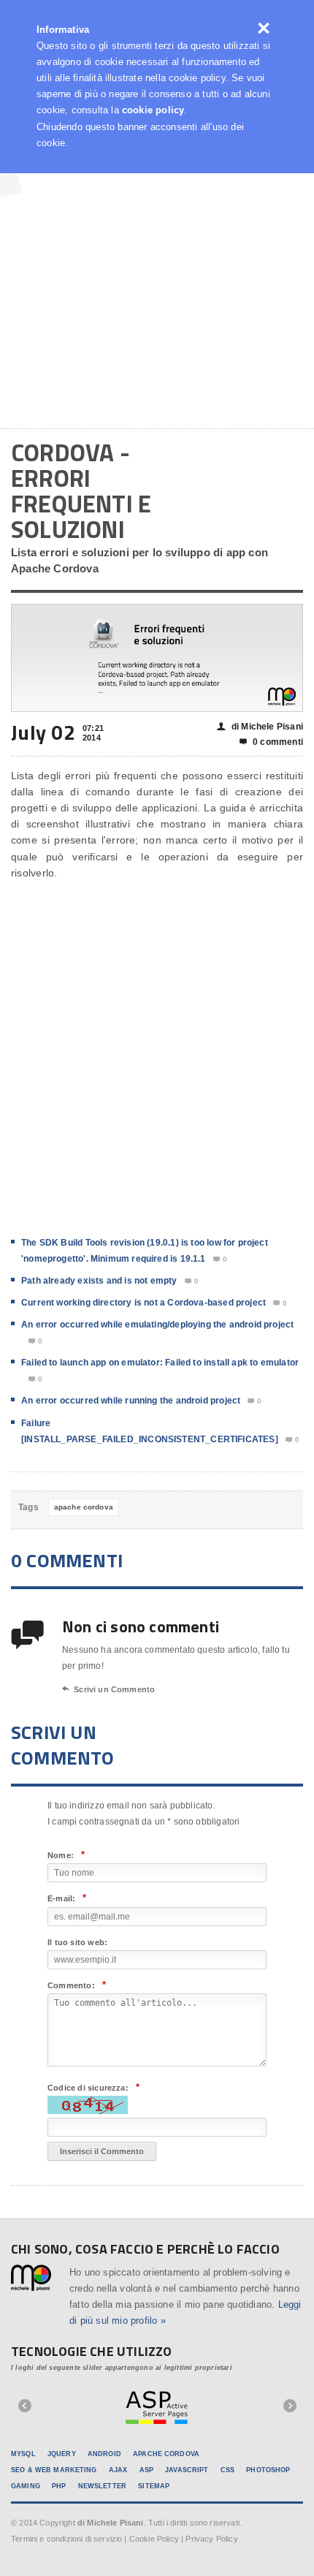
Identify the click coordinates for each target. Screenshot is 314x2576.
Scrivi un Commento (108, 1689)
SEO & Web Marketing (54, 2470)
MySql (23, 2454)
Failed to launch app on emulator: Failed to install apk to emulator (160, 1363)
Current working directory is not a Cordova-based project (143, 1303)
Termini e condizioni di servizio (66, 2539)
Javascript (187, 2470)
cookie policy (153, 110)
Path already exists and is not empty (99, 1281)
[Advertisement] (157, 249)
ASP (146, 2470)
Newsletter (102, 2486)
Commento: (77, 1985)
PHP (59, 2486)
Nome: (66, 1855)
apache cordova (84, 1507)
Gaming (26, 2486)
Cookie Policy (154, 2539)
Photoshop (268, 2470)
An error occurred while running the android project (131, 1401)
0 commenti (271, 742)
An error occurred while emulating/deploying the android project (157, 1325)
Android (104, 2454)
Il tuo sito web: (77, 1942)
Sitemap (154, 2486)
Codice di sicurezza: (93, 2087)
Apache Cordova (166, 2454)
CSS (227, 2470)
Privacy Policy (211, 2539)
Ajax (118, 2470)
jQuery (62, 2454)
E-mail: (67, 1898)
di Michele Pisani (260, 727)
